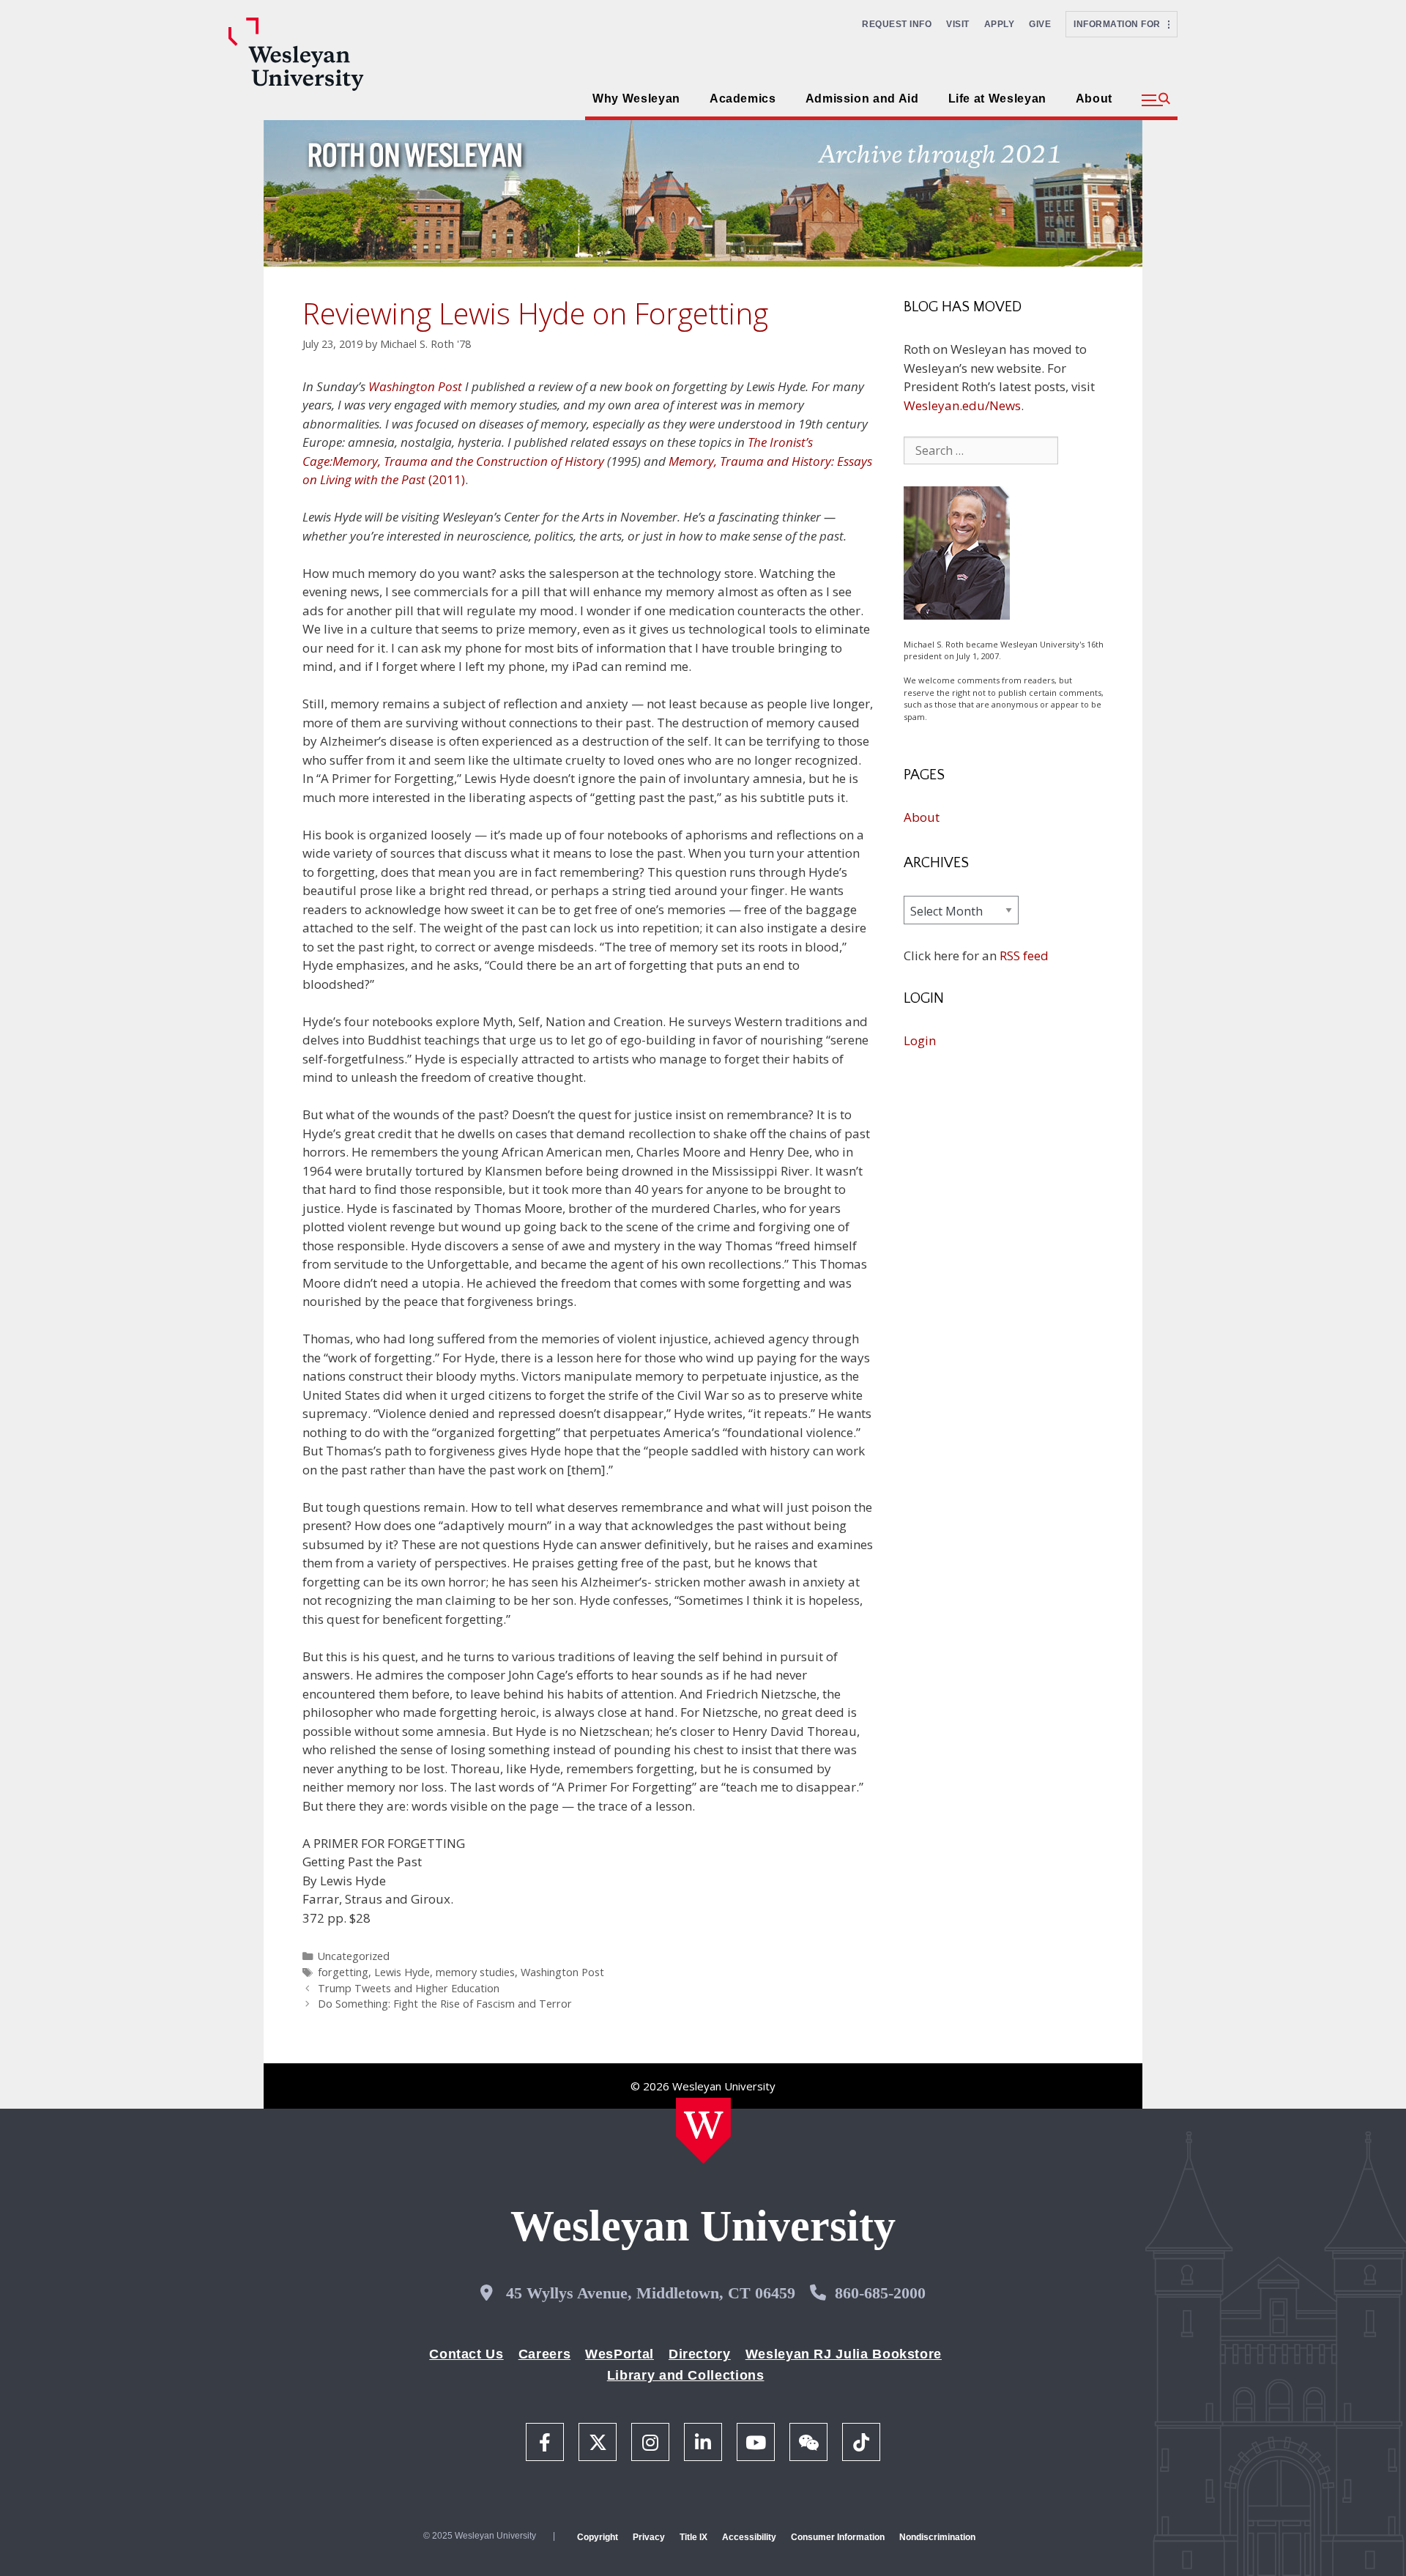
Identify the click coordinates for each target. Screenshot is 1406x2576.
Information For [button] (1121, 24)
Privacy (649, 2537)
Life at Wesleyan (997, 99)
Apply (1000, 24)
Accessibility (749, 2537)
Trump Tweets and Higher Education (409, 1988)
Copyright (598, 2537)
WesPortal (620, 2354)
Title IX (693, 2537)
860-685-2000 (880, 2293)
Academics (743, 99)
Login (920, 1040)
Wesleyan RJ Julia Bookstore (844, 2354)
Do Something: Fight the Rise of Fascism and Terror (445, 2004)
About (1094, 99)
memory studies (475, 1972)
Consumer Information (838, 2537)
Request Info (897, 24)
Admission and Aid (862, 99)
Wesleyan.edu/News (962, 405)
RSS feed (1024, 955)
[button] (1156, 100)
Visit (958, 24)
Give (1040, 24)
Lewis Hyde (402, 1972)
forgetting (343, 1972)
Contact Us (466, 2354)
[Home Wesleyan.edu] (703, 2131)
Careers (544, 2354)
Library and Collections (686, 2375)
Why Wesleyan (636, 99)
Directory (700, 2354)
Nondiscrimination (937, 2537)
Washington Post (415, 386)
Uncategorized (354, 1956)
